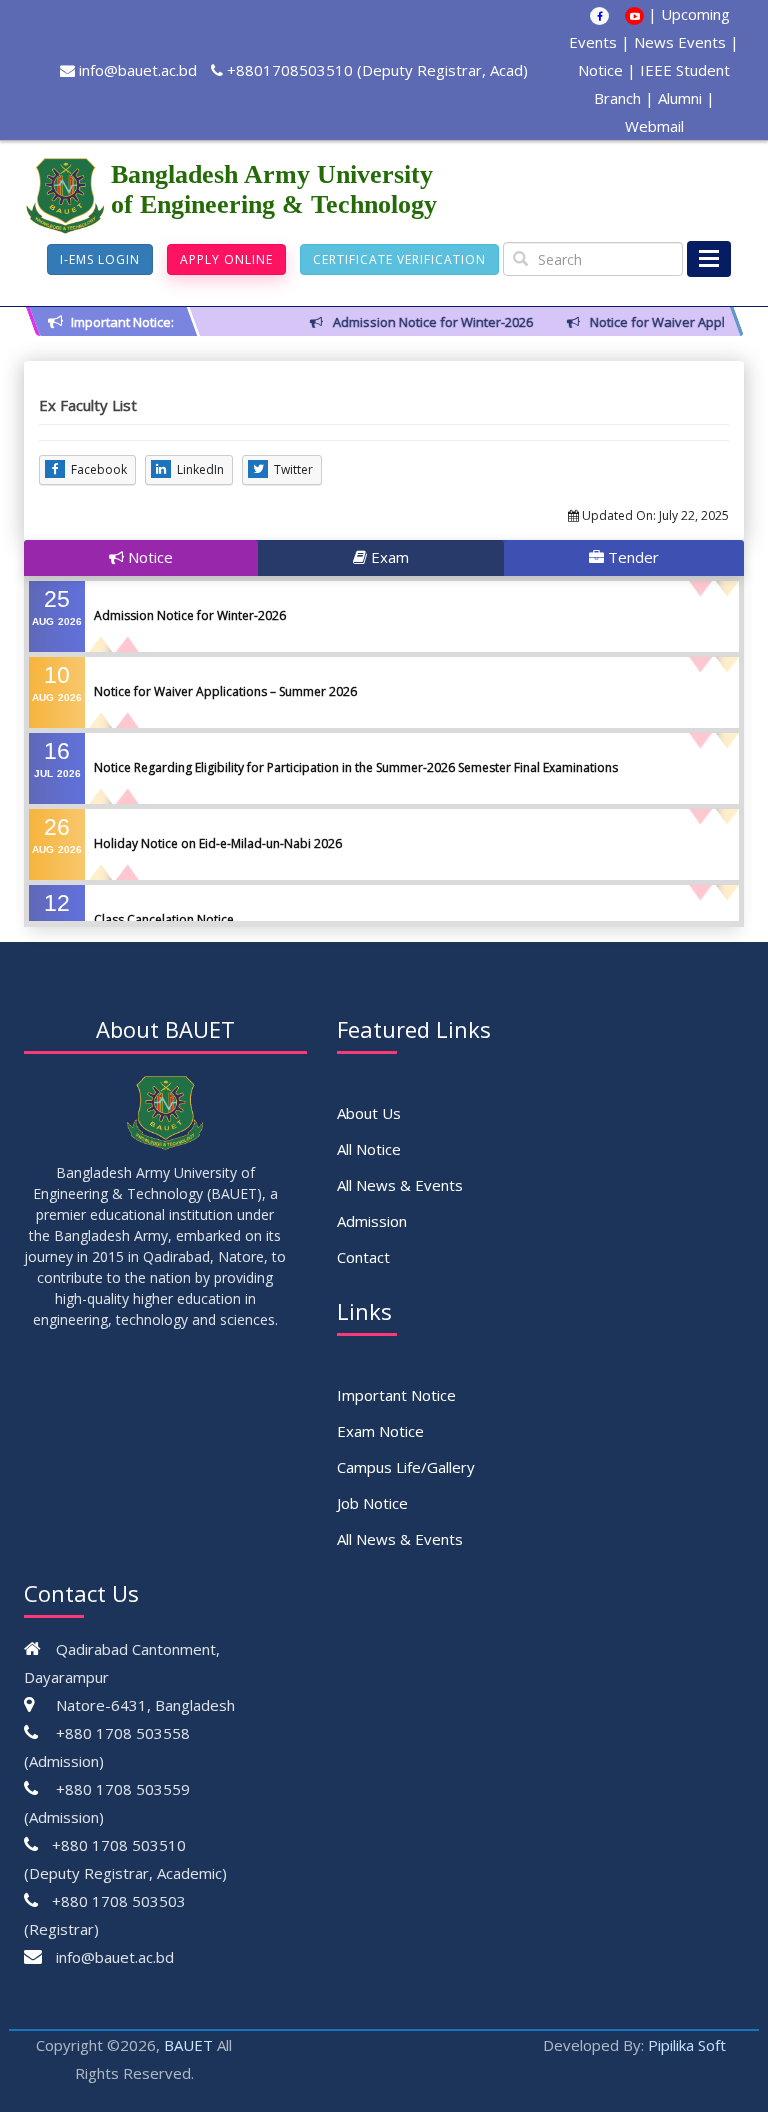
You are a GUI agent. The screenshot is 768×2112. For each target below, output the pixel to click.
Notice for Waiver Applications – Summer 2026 (225, 691)
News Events (680, 42)
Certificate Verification (399, 259)
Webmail (654, 126)
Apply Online (226, 259)
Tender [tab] (631, 557)
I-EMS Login (100, 259)
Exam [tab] (388, 557)
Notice (600, 70)
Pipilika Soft (687, 2045)
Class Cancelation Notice (164, 919)
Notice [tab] (148, 557)
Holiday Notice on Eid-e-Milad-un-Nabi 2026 (218, 843)
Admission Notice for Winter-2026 (190, 615)
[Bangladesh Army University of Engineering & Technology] (67, 196)
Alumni (680, 98)
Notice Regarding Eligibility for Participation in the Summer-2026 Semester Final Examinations (356, 767)
